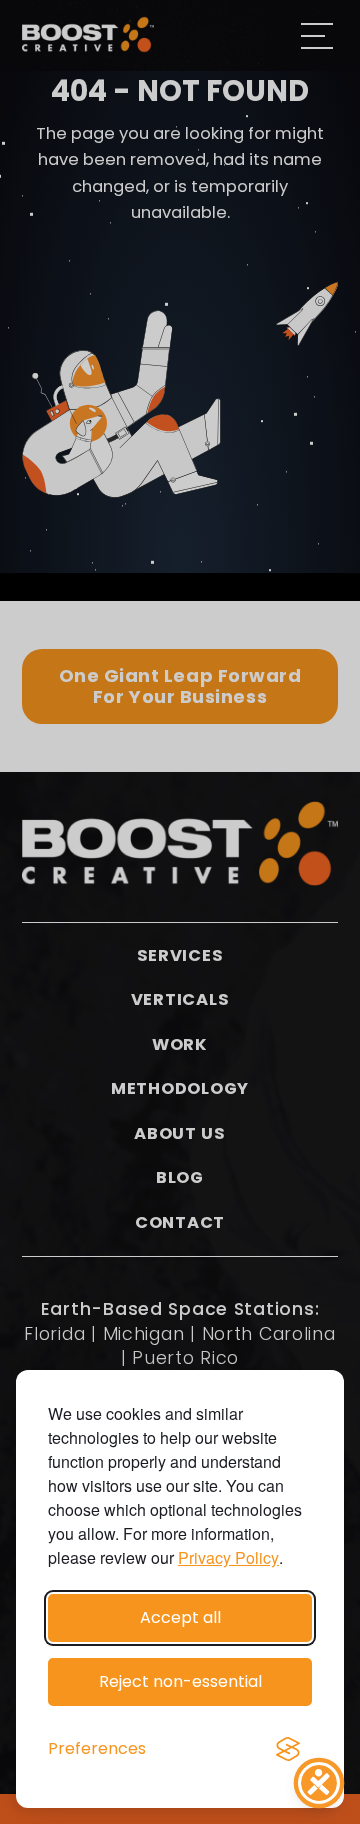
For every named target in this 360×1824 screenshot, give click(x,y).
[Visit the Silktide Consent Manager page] (288, 1749)
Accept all (180, 1617)
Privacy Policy (228, 1557)
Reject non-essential (180, 1681)
